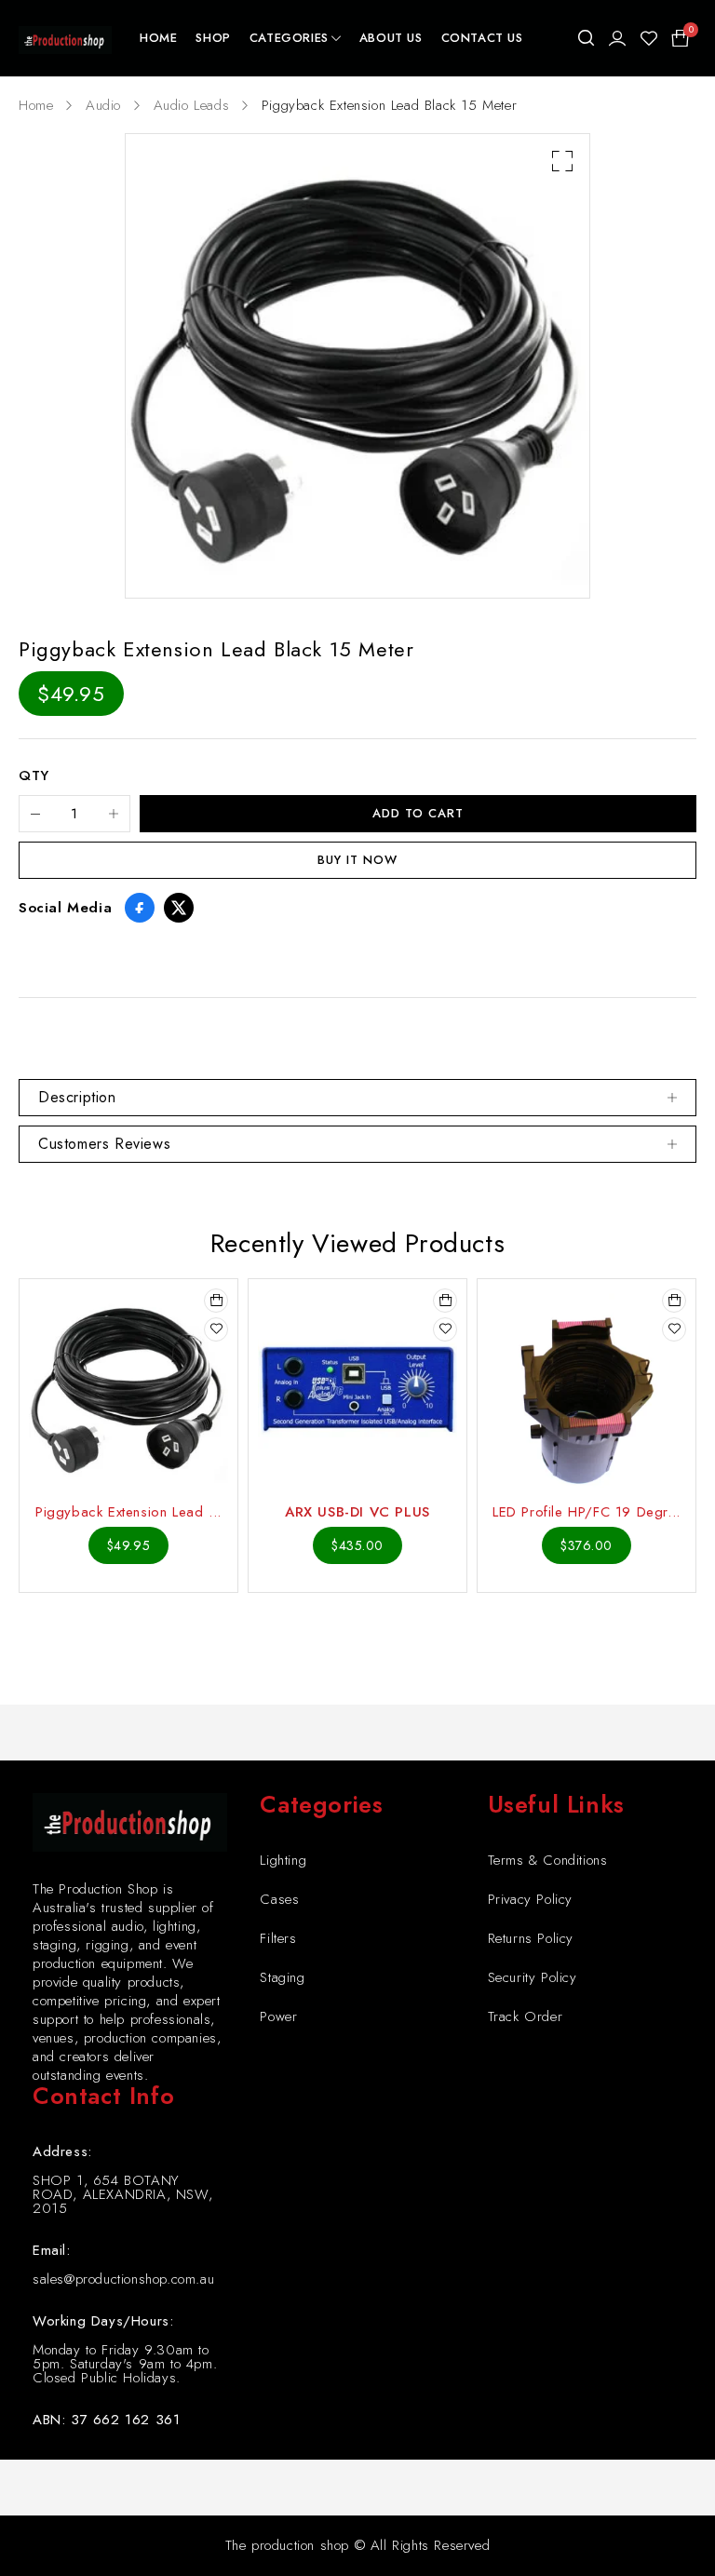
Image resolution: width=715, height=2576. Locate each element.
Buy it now (357, 860)
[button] (562, 161)
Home (36, 105)
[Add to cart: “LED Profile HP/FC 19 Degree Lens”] (674, 1301)
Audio (103, 105)
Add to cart (418, 813)
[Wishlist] (649, 38)
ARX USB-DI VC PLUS (357, 1512)
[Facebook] (140, 908)
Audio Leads (192, 105)
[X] (179, 908)
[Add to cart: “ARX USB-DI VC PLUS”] (445, 1301)
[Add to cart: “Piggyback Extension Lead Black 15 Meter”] (216, 1301)
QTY (34, 776)
